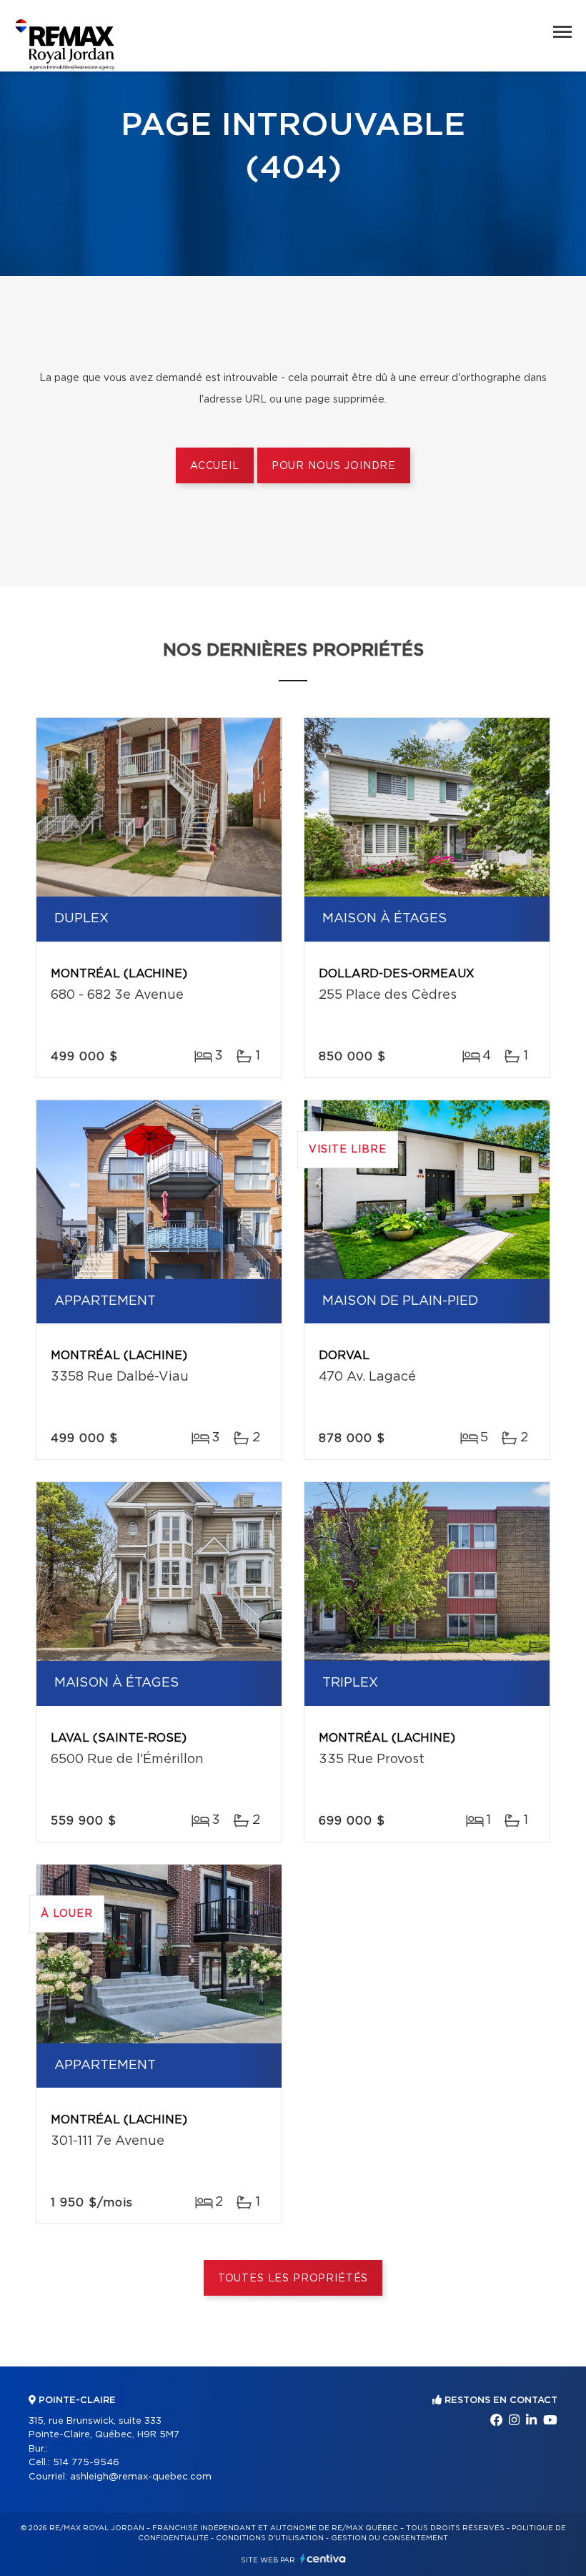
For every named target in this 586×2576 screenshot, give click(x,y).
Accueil (215, 466)
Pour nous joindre (334, 466)
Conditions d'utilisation (270, 2538)
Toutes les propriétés (293, 2279)
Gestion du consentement (389, 2538)
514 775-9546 (86, 2463)
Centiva (323, 2558)
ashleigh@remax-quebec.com (141, 2477)
